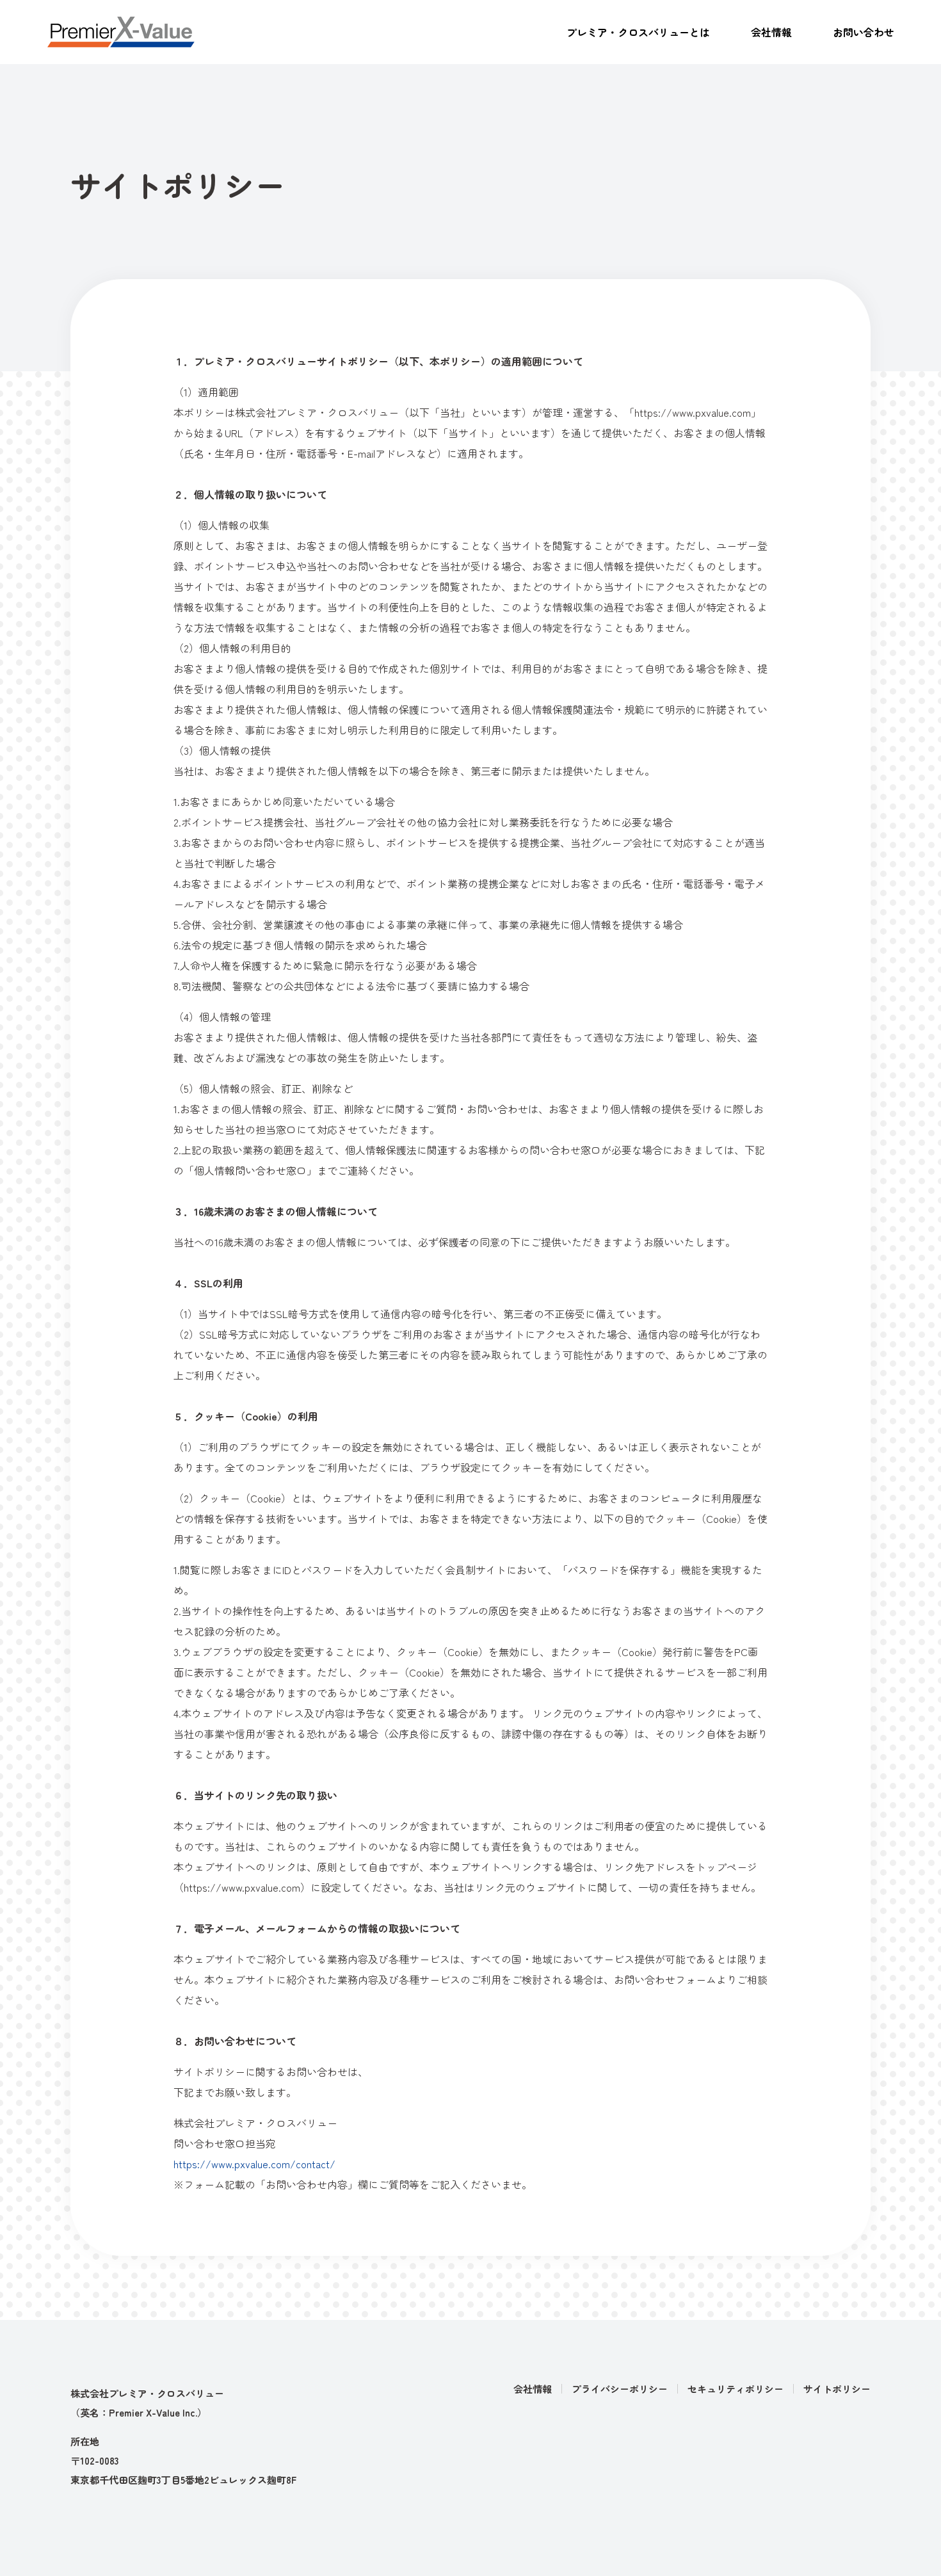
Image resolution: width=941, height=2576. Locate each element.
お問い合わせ (864, 32)
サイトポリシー (837, 2389)
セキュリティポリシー (736, 2389)
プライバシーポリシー (620, 2389)
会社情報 (771, 32)
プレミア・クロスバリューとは (638, 32)
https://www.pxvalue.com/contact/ (254, 2164)
